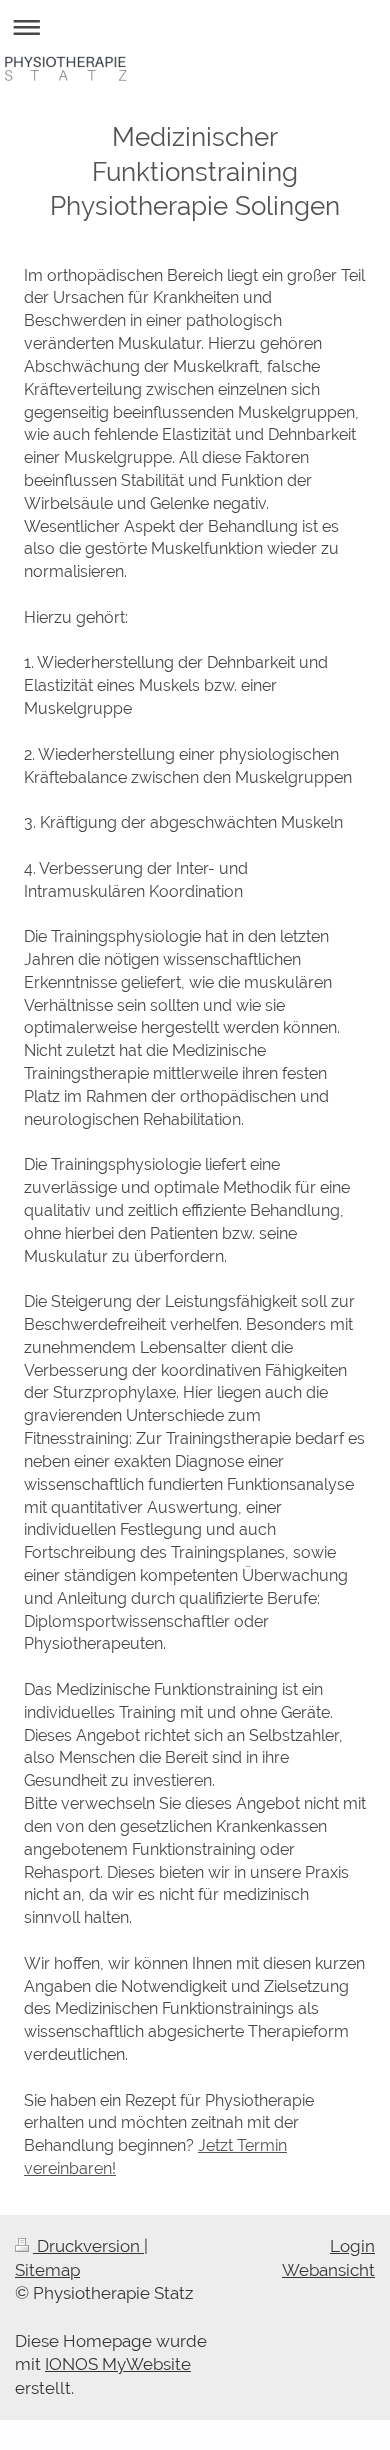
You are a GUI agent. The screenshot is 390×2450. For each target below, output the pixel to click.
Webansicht (328, 2270)
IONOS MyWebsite (118, 2364)
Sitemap (47, 2270)
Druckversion (88, 2246)
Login (352, 2246)
